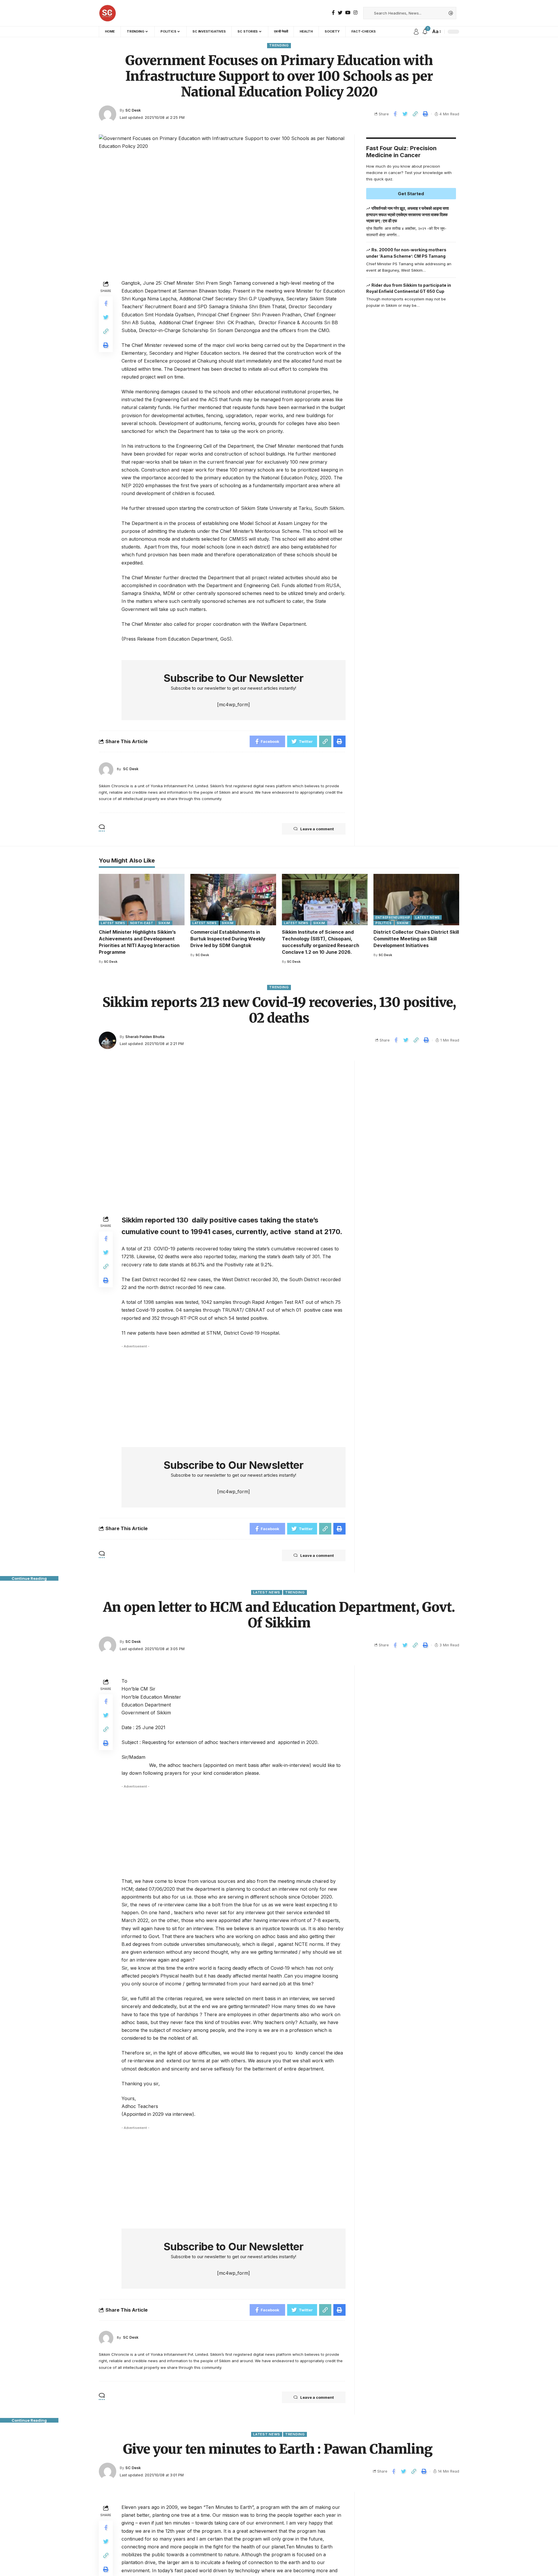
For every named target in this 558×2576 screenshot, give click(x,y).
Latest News (113, 923)
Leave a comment (317, 829)
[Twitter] (340, 13)
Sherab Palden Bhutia (145, 1037)
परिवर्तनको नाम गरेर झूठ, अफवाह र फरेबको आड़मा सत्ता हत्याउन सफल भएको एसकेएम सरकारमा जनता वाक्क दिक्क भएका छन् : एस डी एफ (408, 214)
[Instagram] (355, 13)
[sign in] (416, 32)
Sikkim (164, 923)
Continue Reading (29, 1578)
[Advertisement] (411, 435)
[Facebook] (333, 13)
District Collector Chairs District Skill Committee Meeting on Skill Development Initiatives (416, 939)
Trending (279, 45)
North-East (142, 923)
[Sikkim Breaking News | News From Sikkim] (108, 13)
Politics (384, 923)
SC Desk (133, 110)
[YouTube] (348, 13)
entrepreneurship (393, 917)
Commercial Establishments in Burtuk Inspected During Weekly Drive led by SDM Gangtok (228, 939)
